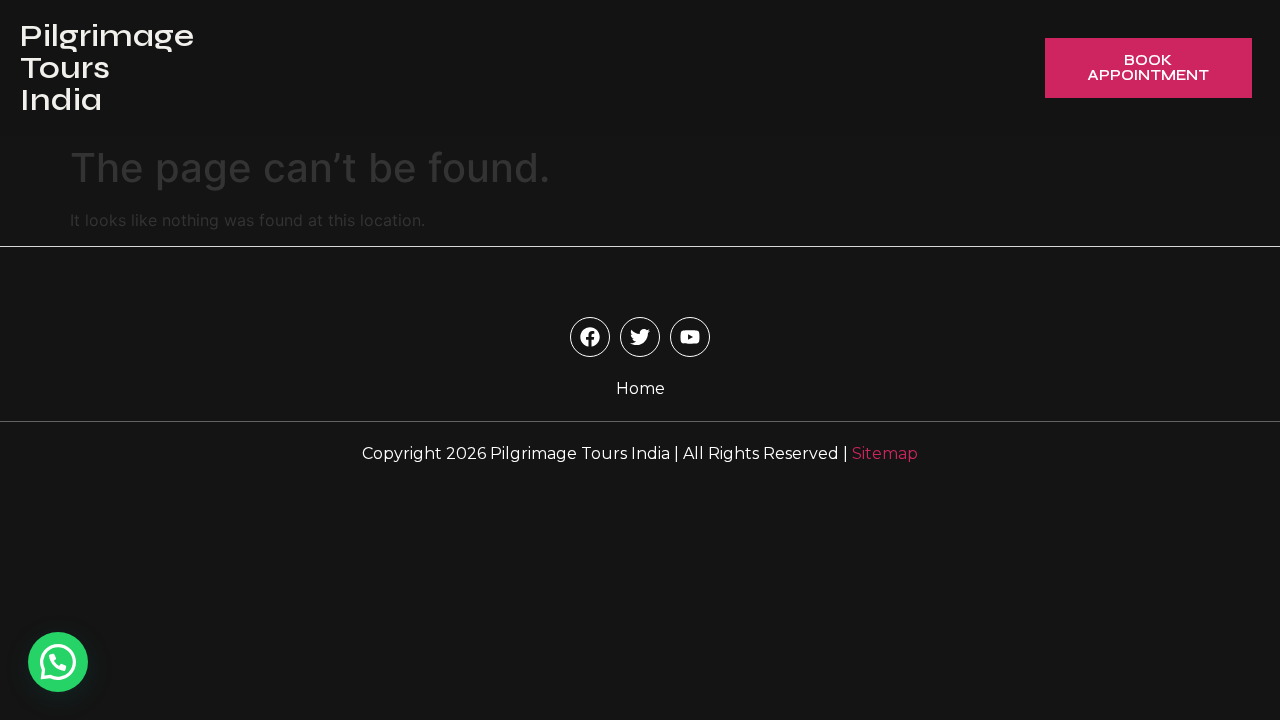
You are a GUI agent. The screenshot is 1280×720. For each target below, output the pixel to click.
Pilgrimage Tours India (107, 67)
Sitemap (885, 453)
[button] (58, 662)
